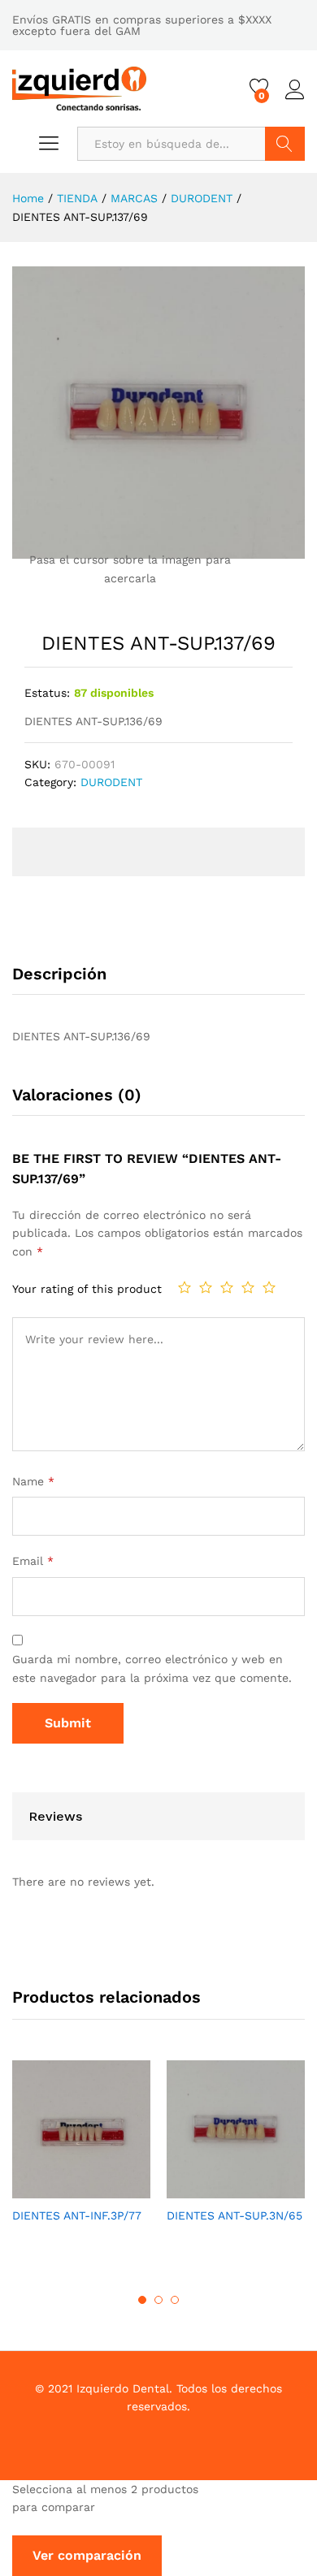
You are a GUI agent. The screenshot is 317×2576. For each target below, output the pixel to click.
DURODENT (111, 782)
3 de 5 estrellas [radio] (227, 1287)
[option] (81, 2156)
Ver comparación (87, 2555)
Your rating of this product (87, 1289)
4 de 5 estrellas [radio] (248, 1287)
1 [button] (142, 2300)
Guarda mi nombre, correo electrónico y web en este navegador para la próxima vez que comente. (152, 1668)
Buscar (285, 144)
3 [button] (175, 2300)
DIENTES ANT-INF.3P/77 (77, 2215)
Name (33, 1481)
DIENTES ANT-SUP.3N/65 (234, 2215)
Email (33, 1561)
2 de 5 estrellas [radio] (206, 1287)
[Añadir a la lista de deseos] (98, 2189)
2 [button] (158, 2300)
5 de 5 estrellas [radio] (269, 1287)
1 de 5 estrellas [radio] (185, 1287)
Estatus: (47, 693)
